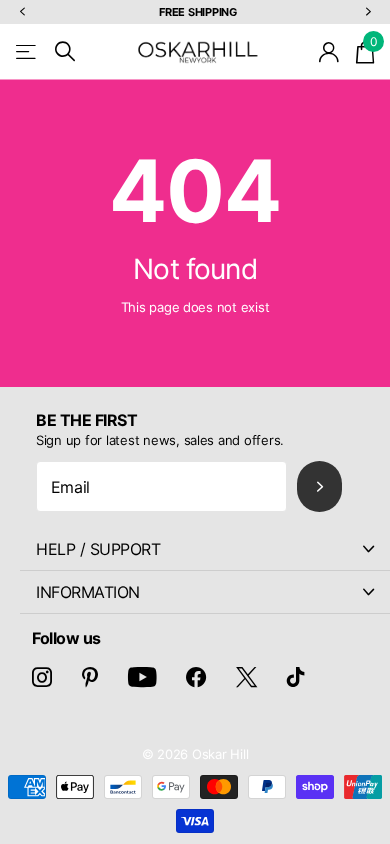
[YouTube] (142, 677)
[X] (246, 677)
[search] (65, 51)
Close (205, 549)
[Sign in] (329, 52)
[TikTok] (296, 677)
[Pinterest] (90, 677)
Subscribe (319, 486)
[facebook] (196, 677)
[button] (22, 12)
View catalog (27, 51)
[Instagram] (42, 677)
